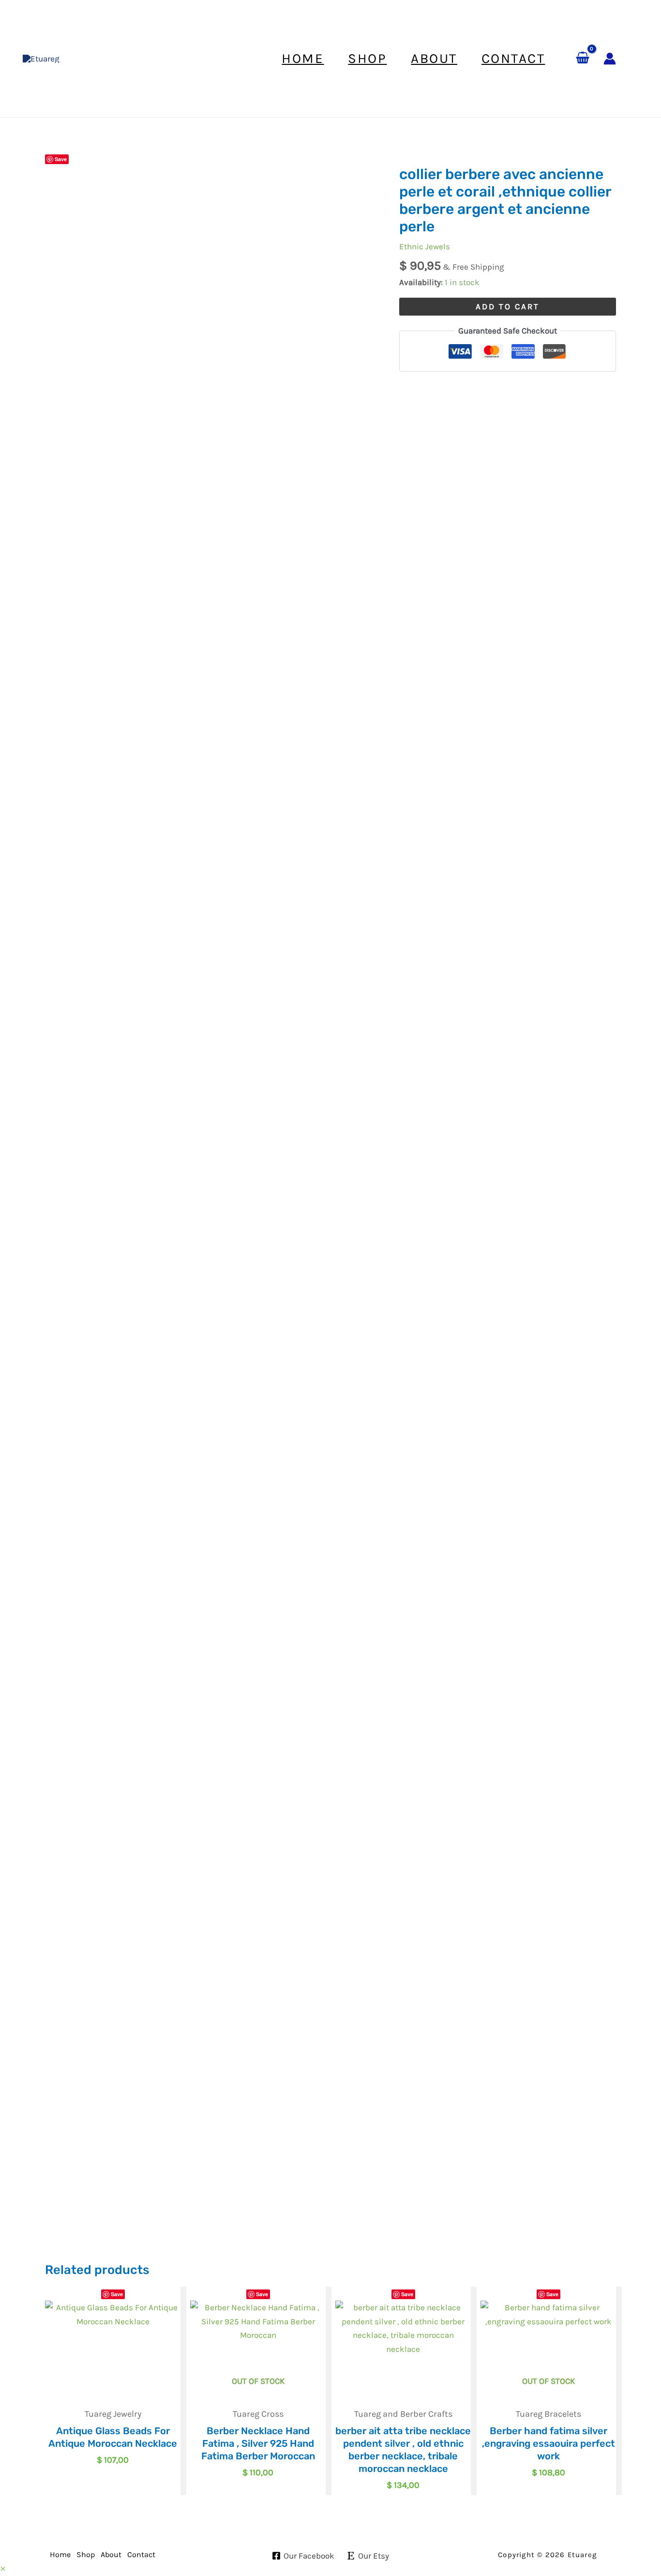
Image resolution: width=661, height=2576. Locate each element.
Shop (86, 2554)
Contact (141, 2554)
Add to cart (508, 306)
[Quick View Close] (3, 2569)
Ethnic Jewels (425, 246)
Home (60, 2554)
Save (61, 159)
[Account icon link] (610, 59)
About (111, 2554)
